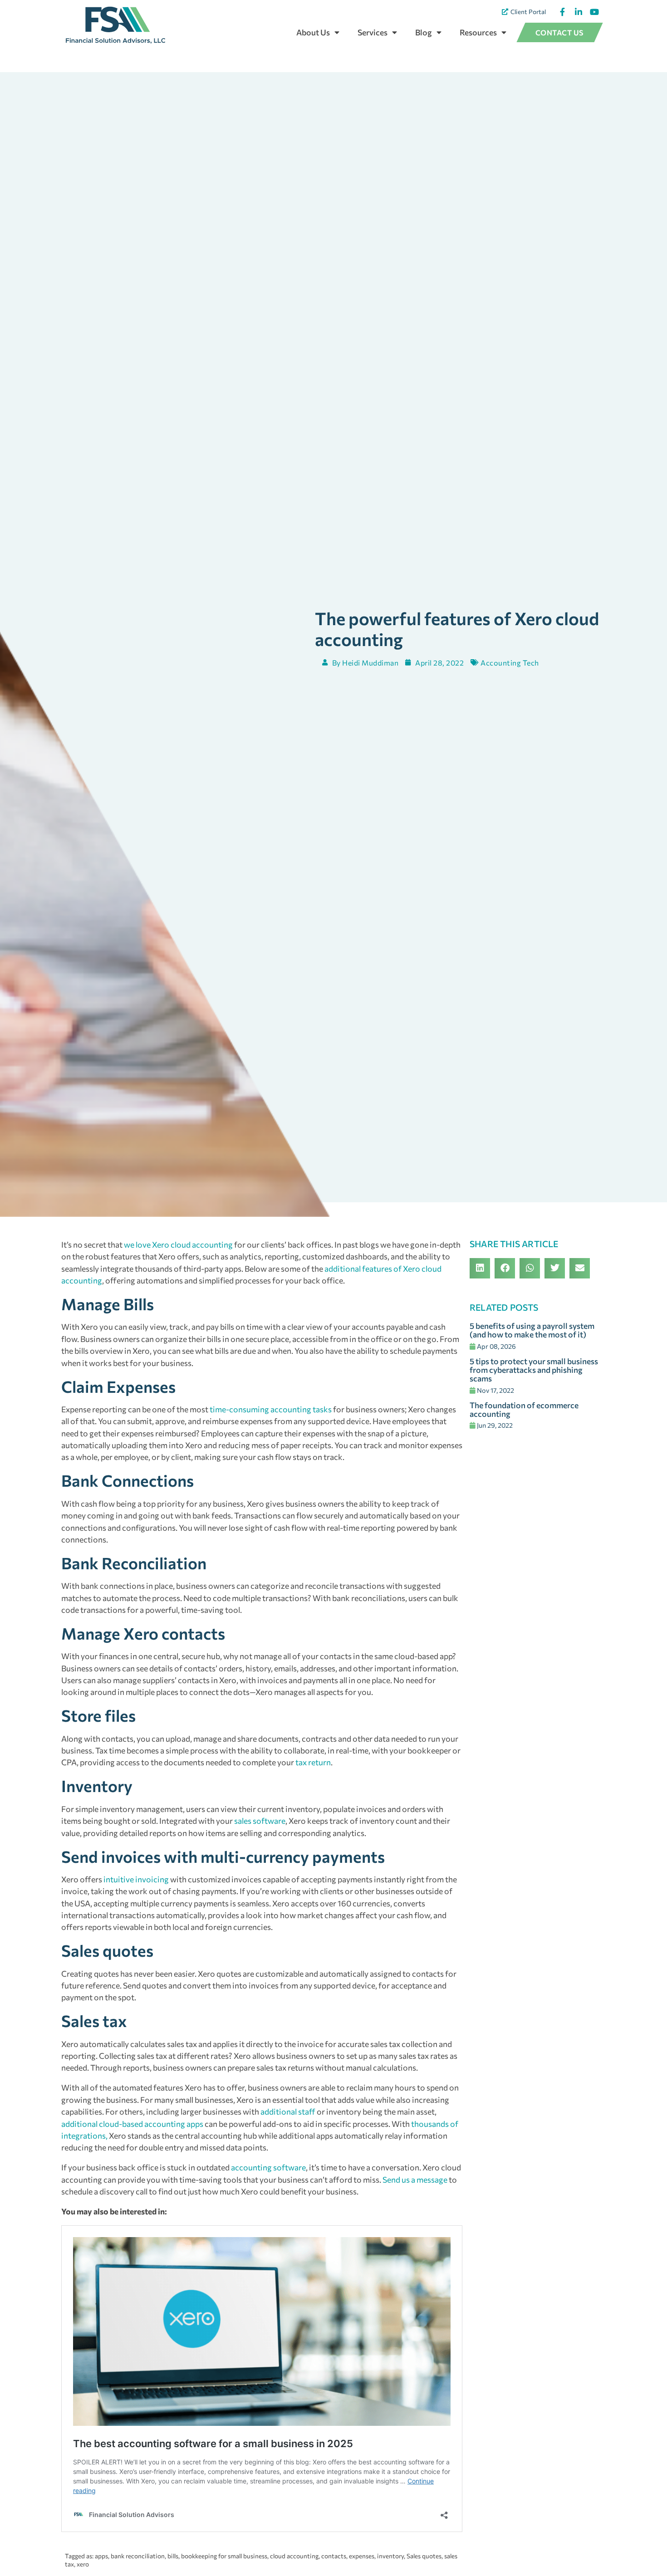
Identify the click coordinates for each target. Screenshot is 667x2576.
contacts (334, 2556)
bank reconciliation (138, 2556)
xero (83, 2564)
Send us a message (415, 2179)
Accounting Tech (510, 663)
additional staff (288, 2111)
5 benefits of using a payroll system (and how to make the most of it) (532, 1330)
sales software (260, 1821)
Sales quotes (424, 2556)
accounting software (268, 2167)
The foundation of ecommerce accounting (524, 1409)
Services (373, 32)
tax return (313, 1762)
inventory (390, 2556)
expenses (362, 2556)
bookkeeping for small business (224, 2556)
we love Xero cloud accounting (178, 1244)
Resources (478, 32)
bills (173, 2556)
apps (101, 2556)
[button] (480, 1268)
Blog (424, 32)
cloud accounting (294, 2556)
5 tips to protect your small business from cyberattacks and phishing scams (534, 1370)
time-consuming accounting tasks (271, 1409)
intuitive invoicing (136, 1879)
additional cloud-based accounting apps (132, 2124)
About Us (313, 32)
